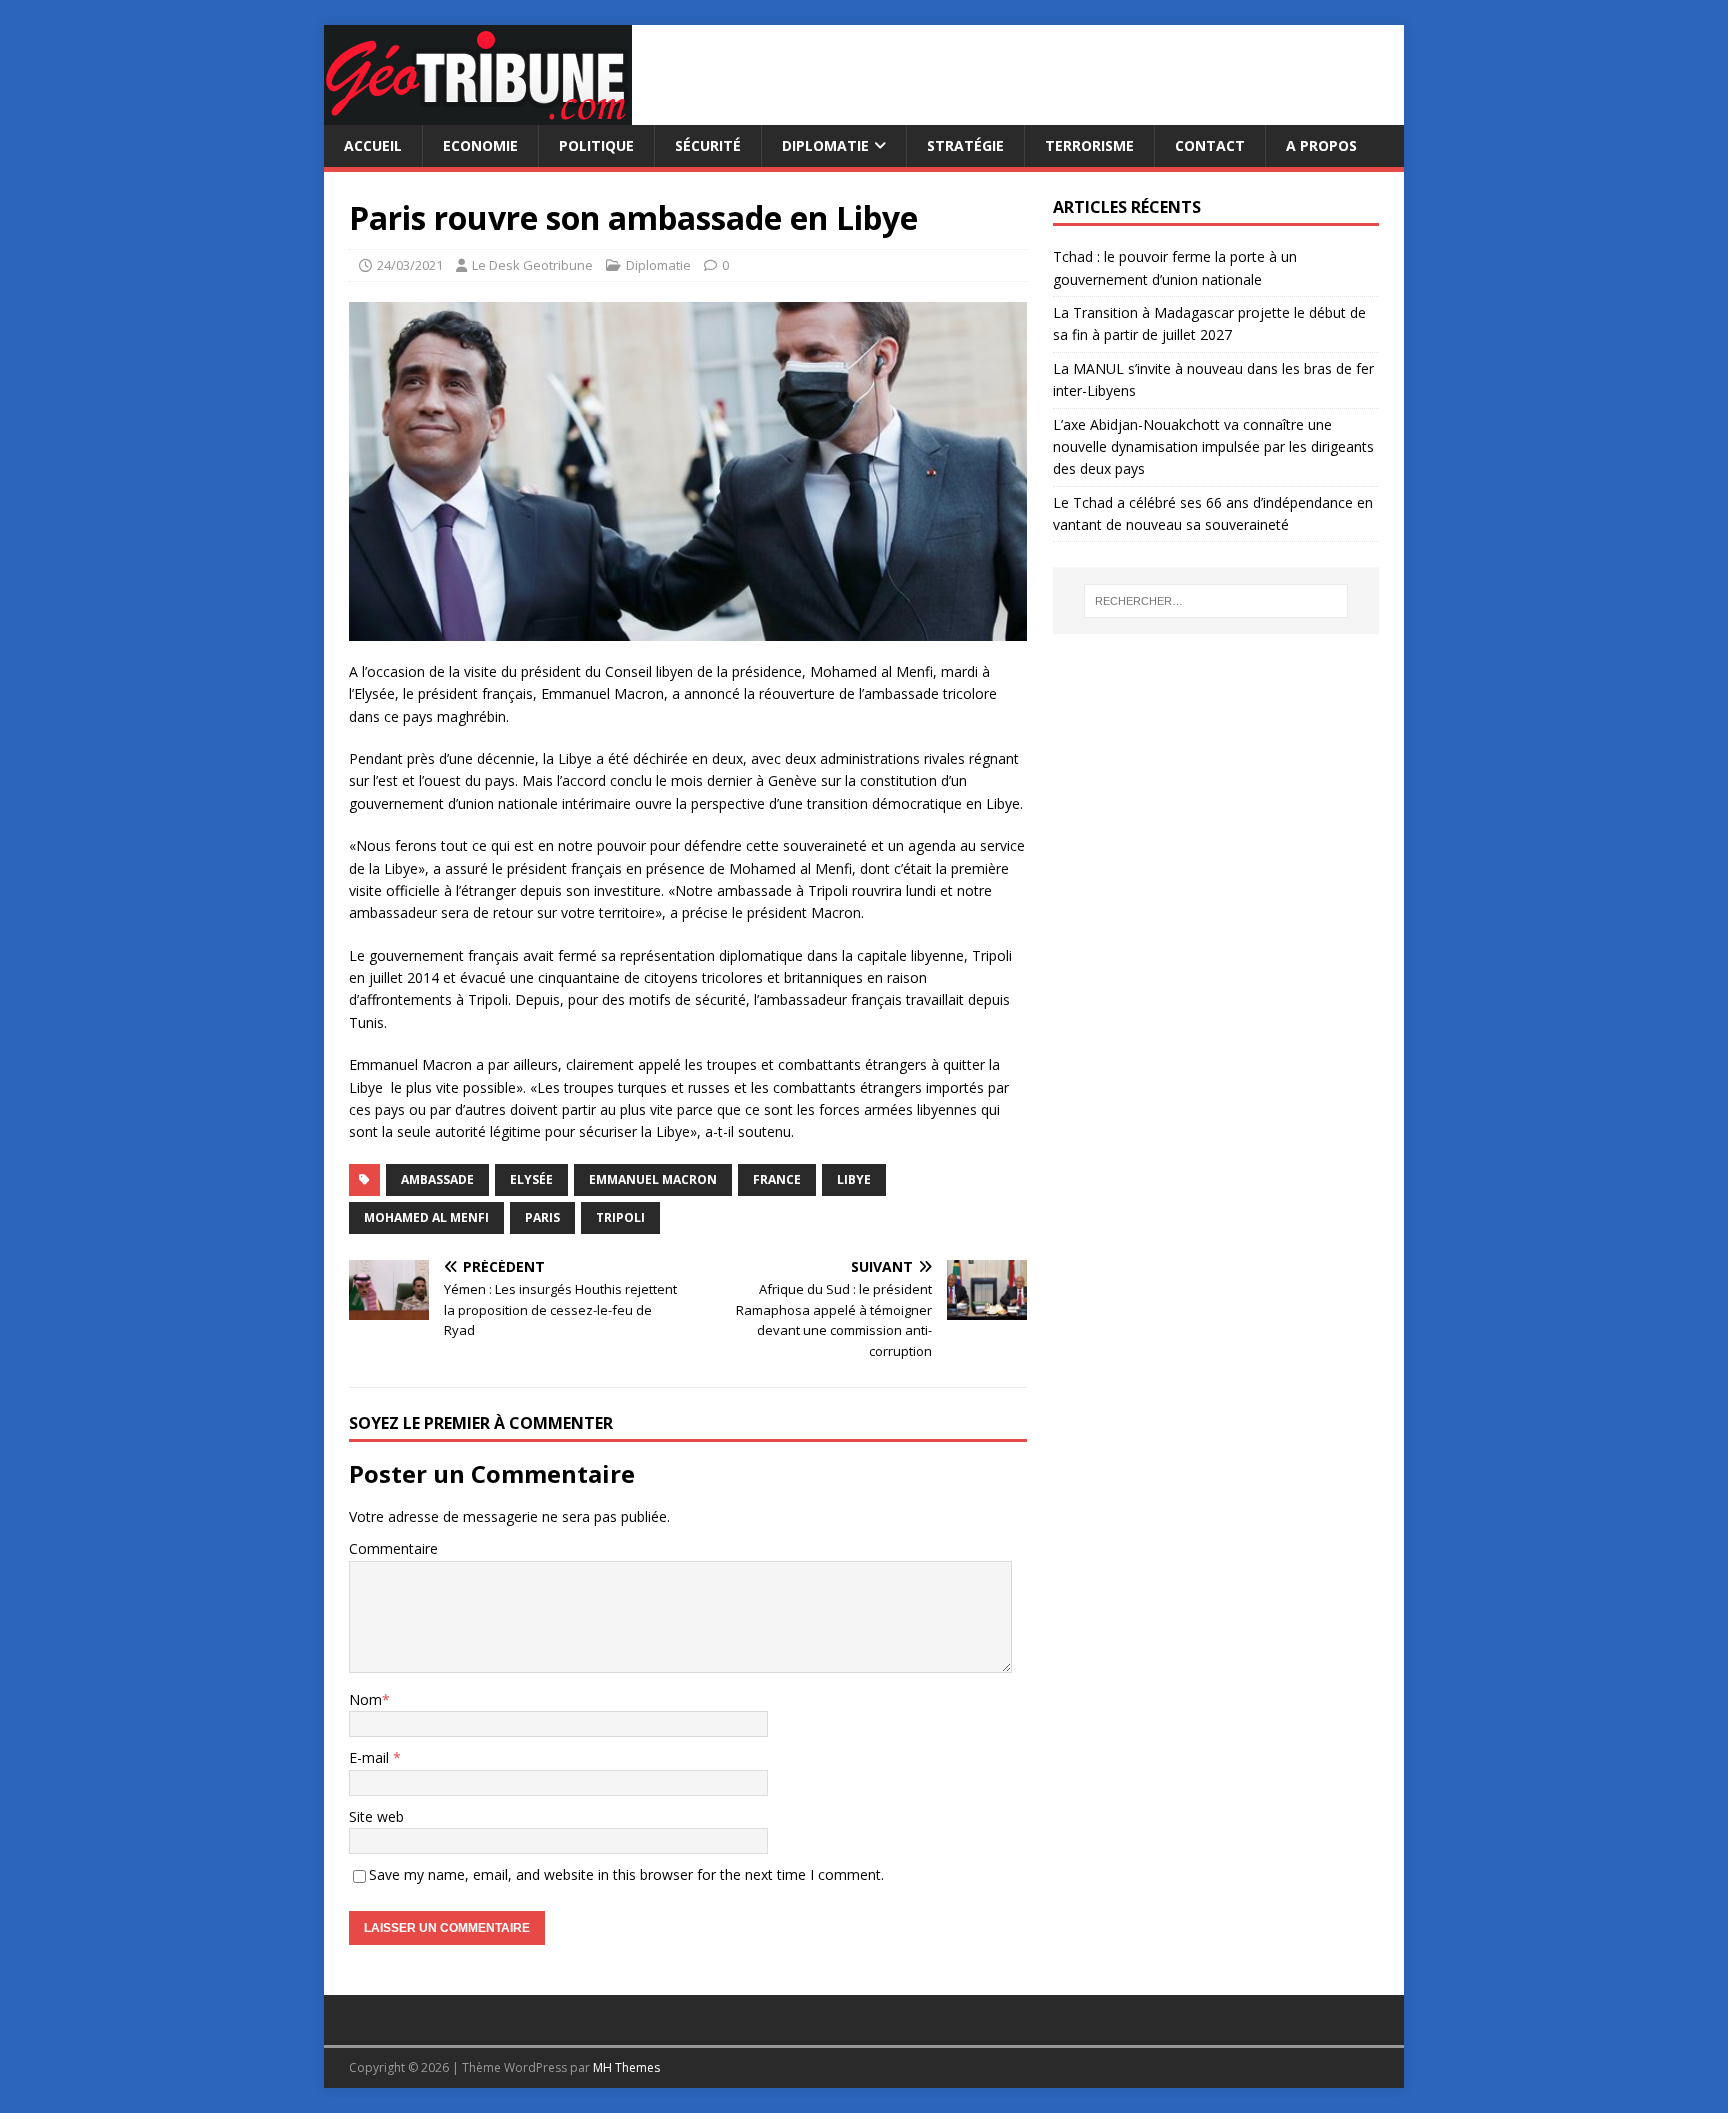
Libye (854, 1179)
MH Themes (626, 2067)
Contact (1210, 145)
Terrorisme (1089, 145)
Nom (365, 1699)
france (777, 1179)
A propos (1321, 145)
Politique (596, 145)
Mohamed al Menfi (426, 1217)
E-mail (371, 1757)
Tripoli (620, 1217)
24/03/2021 (410, 265)
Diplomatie (825, 145)
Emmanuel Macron (653, 1179)
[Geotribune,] (478, 113)
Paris (542, 1217)
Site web (376, 1816)
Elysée (531, 1179)
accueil (373, 145)
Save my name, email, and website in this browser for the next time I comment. (626, 1874)
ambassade (437, 1179)
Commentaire (393, 1548)
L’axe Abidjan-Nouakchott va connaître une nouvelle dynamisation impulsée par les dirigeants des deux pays (1213, 447)
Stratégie (965, 145)
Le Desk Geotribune (532, 265)
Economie (480, 145)
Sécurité (708, 145)
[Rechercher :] (1216, 601)
